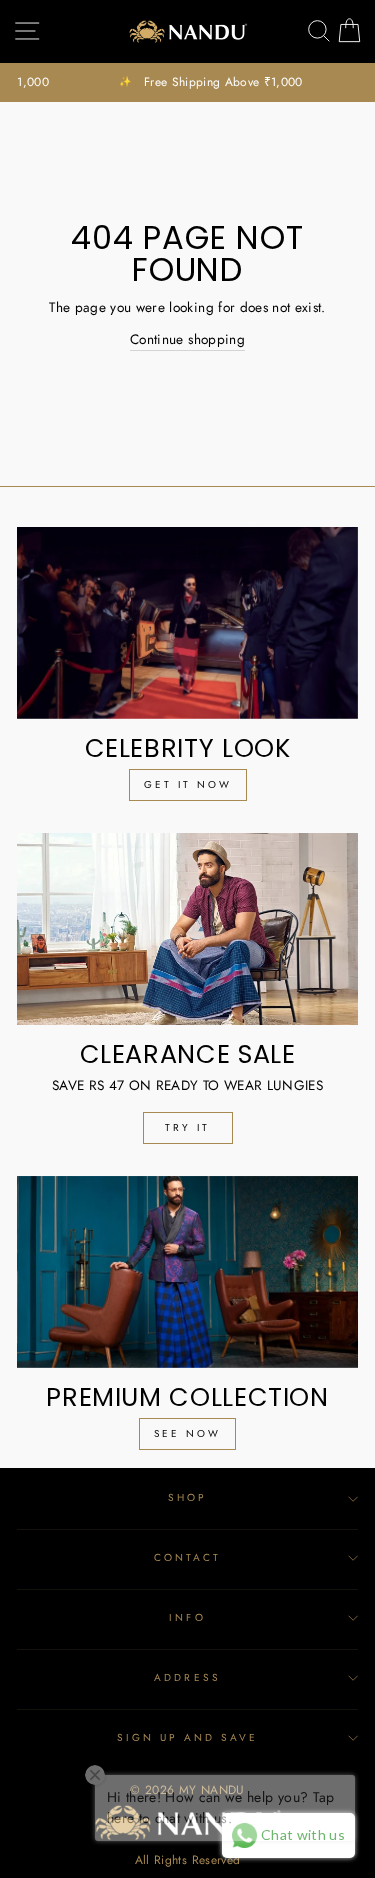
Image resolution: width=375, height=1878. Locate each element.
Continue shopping (187, 339)
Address (187, 1677)
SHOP (187, 1497)
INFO (187, 1617)
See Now (187, 1433)
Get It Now (188, 784)
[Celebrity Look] (187, 623)
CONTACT (187, 1557)
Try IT (187, 1127)
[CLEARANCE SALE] (187, 929)
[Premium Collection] (187, 1272)
